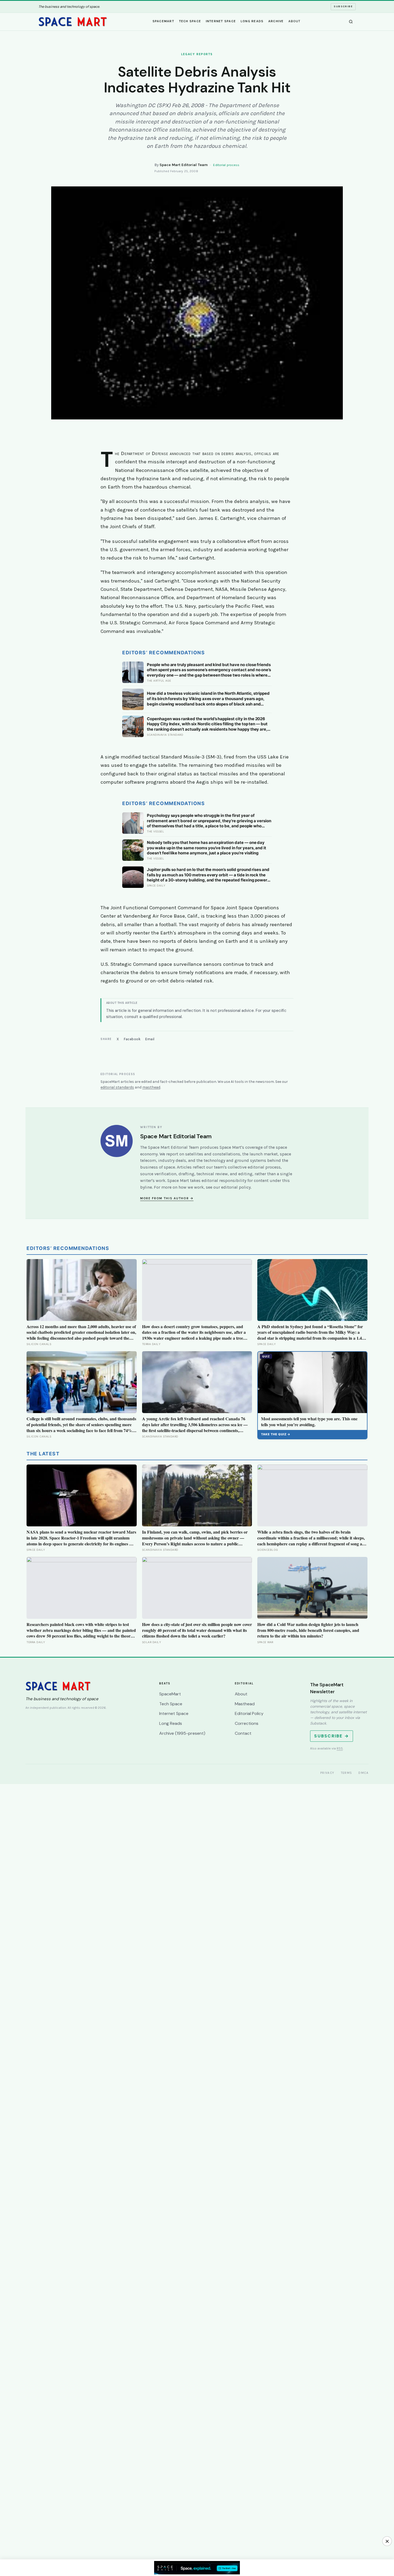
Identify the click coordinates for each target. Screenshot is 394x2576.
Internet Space (221, 21)
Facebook (132, 1039)
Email (150, 1039)
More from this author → (167, 1198)
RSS (340, 1748)
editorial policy (236, 1187)
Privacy (327, 1773)
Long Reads (252, 21)
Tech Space (190, 21)
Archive (276, 21)
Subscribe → (332, 1736)
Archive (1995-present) (182, 1733)
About (294, 21)
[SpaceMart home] (73, 22)
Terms (347, 1773)
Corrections (247, 1723)
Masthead (245, 1704)
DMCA (363, 1773)
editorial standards (117, 1087)
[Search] (351, 22)
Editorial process (226, 165)
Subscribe (343, 6)
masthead (151, 1087)
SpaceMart (163, 21)
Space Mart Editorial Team (184, 165)
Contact (243, 1733)
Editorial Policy (249, 1713)
